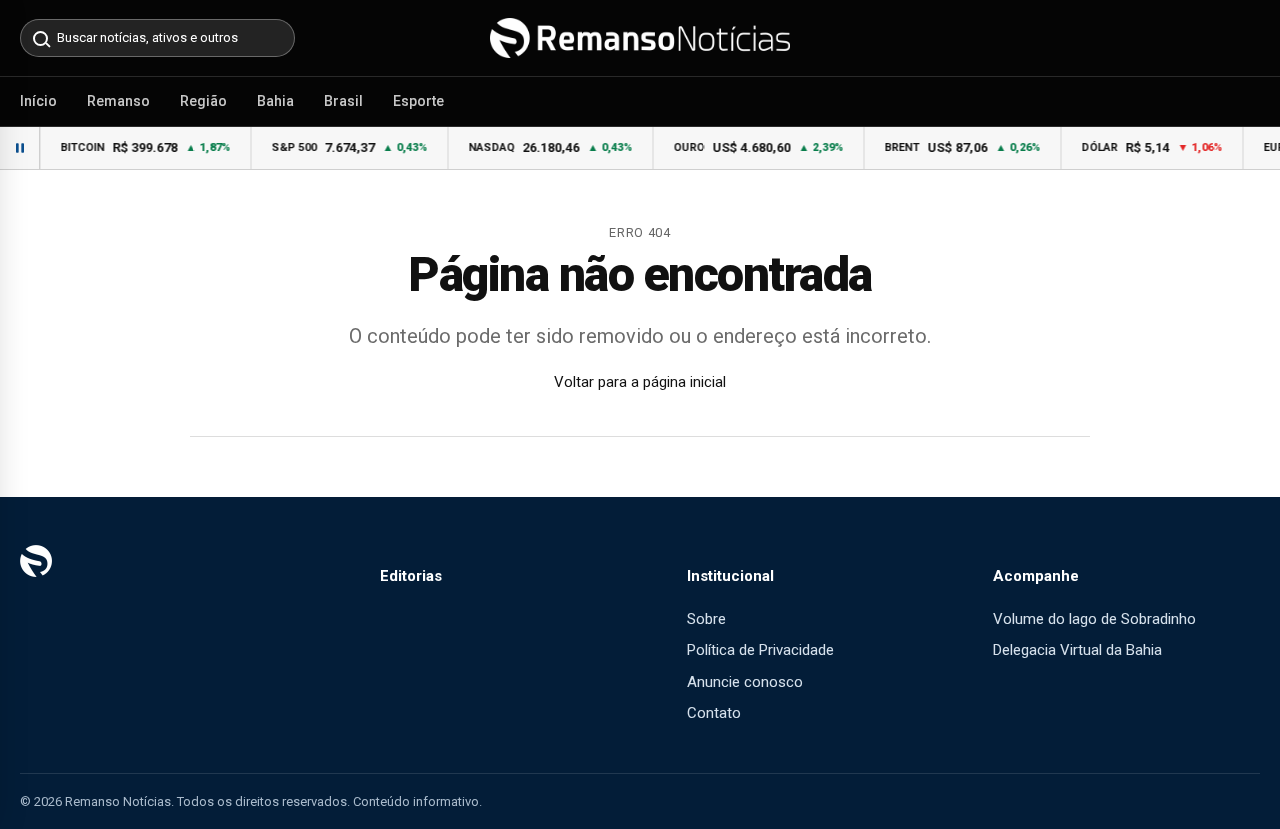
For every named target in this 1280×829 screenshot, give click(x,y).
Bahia (275, 101)
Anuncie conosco (745, 682)
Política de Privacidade (760, 650)
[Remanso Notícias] (640, 38)
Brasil (343, 101)
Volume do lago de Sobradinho (1094, 619)
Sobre (706, 619)
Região (203, 101)
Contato (714, 713)
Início (38, 101)
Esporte (418, 101)
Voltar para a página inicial (640, 382)
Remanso (118, 101)
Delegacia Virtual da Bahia (1077, 650)
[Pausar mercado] (20, 148)
